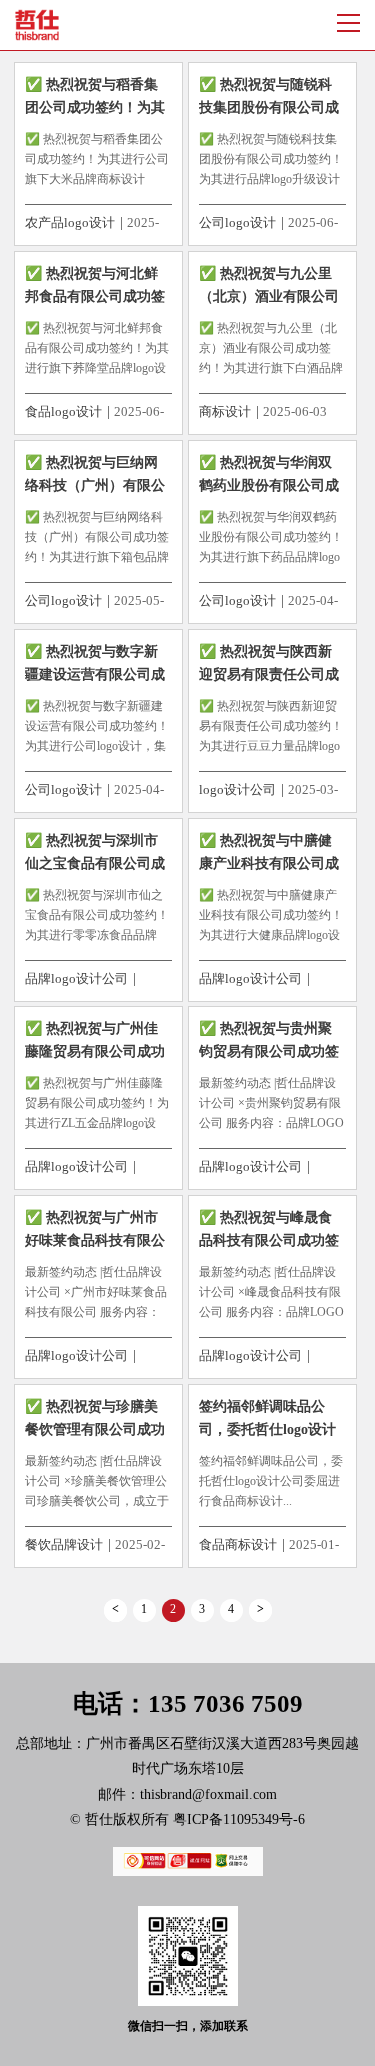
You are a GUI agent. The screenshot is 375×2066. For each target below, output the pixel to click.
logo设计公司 (237, 789)
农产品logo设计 (70, 222)
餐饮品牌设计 (64, 1544)
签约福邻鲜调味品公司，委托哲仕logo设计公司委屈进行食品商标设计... (271, 1481)
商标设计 (225, 411)
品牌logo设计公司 (76, 978)
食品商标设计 (238, 1544)
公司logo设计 (237, 222)
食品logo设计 (63, 411)
